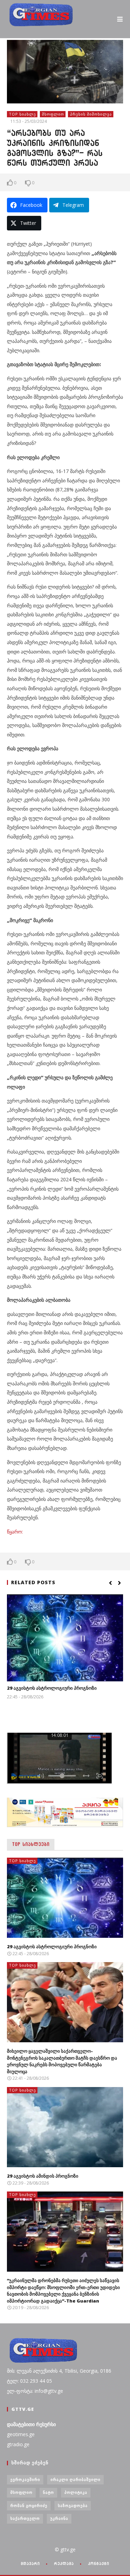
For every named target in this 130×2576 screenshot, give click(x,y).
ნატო (49, 2492)
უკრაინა (59, 2518)
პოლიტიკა (76, 2492)
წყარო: (15, 1532)
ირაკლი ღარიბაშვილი (76, 2479)
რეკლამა (64, 2564)
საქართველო (25, 2518)
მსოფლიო (53, 114)
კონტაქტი (99, 2564)
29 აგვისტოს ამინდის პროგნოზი (43, 2176)
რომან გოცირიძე (29, 2505)
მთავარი (30, 2564)
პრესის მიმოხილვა (91, 114)
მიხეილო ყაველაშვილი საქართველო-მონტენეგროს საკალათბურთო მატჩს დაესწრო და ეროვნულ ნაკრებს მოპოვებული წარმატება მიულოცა (62, 2061)
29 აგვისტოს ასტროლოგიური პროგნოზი (52, 1688)
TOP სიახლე (23, 114)
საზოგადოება (73, 2505)
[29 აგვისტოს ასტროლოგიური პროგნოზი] (65, 1638)
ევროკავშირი (25, 2479)
